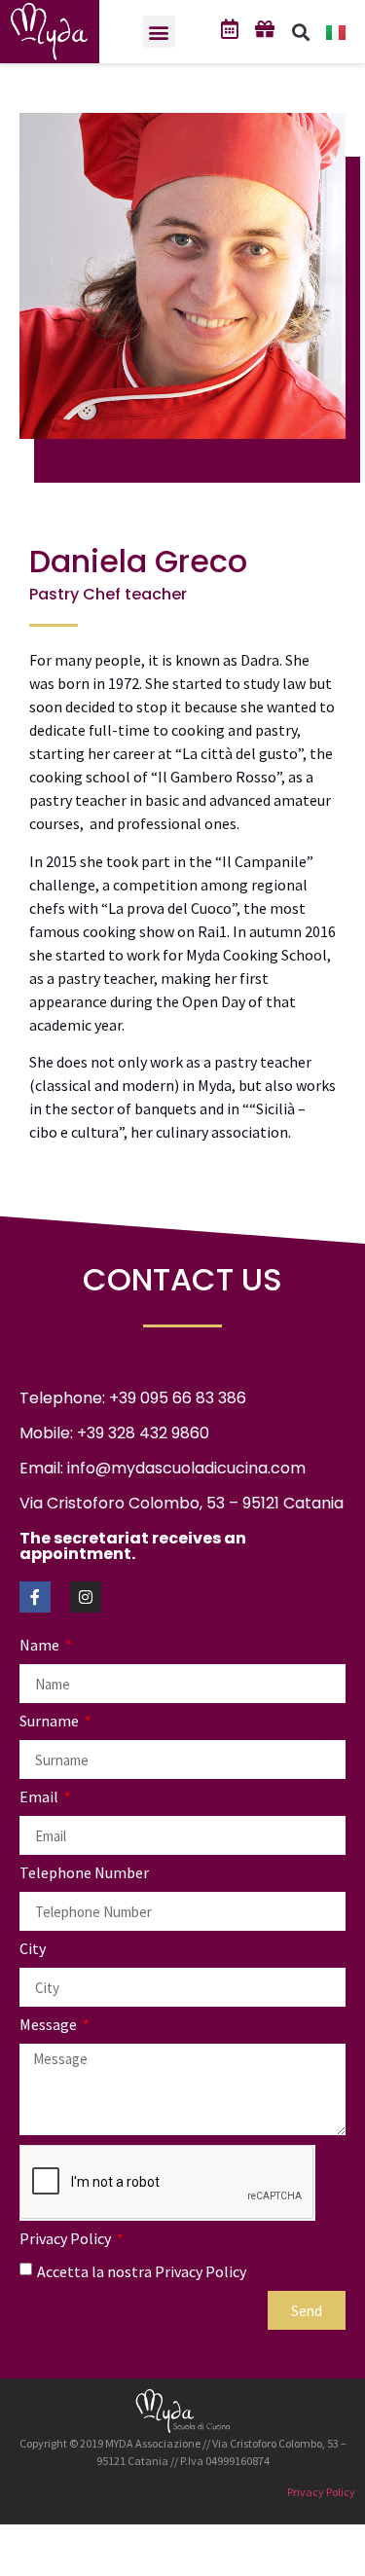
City (33, 1949)
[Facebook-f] (35, 1597)
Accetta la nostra (142, 2271)
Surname (51, 1722)
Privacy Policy (67, 2239)
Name (41, 1646)
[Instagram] (86, 1597)
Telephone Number (84, 1873)
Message (50, 2025)
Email (40, 1797)
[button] (159, 32)
